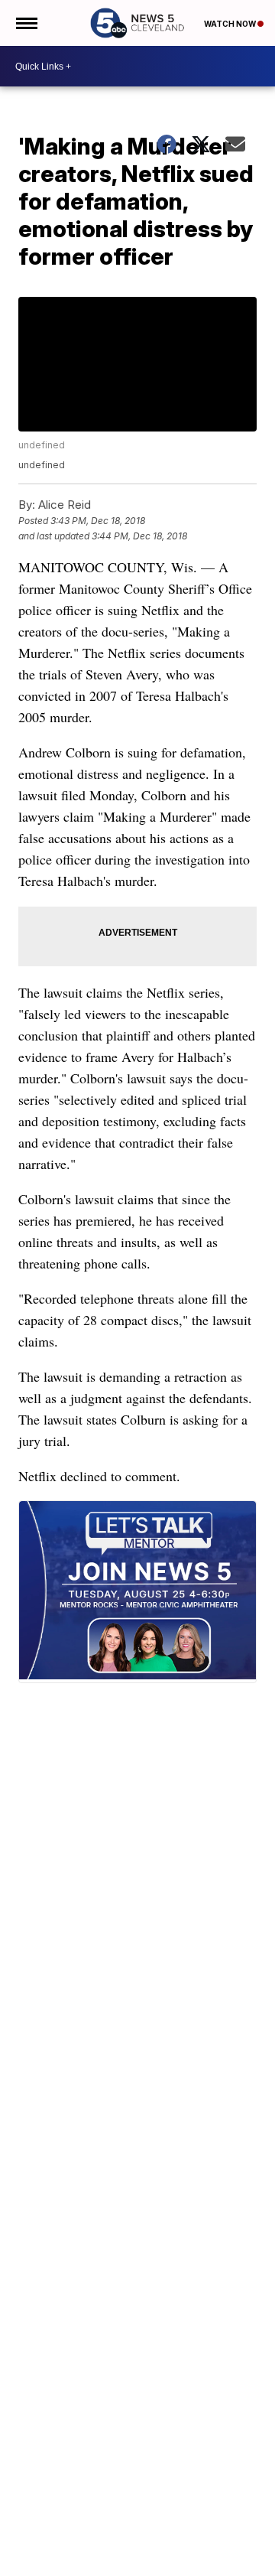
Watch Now (231, 24)
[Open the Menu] (26, 23)
